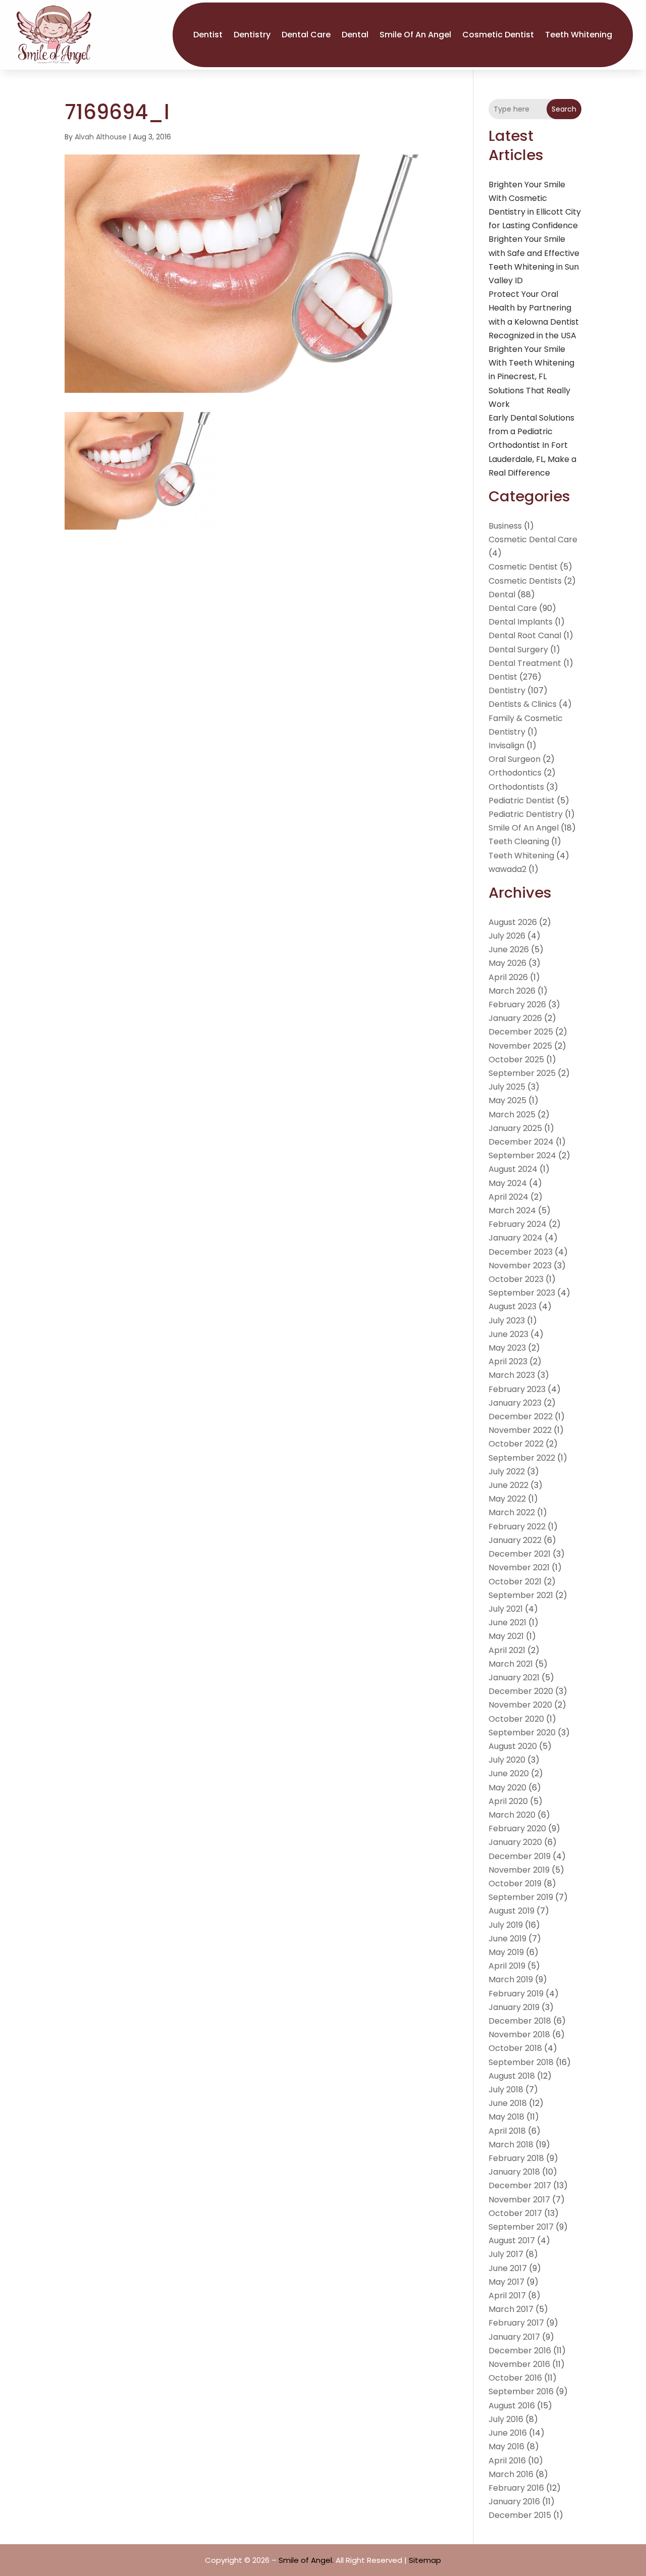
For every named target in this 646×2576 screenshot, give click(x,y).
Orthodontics (515, 773)
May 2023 (507, 1348)
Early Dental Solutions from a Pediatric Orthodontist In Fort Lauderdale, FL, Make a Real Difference (532, 445)
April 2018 (507, 2131)
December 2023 (521, 1252)
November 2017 (519, 2200)
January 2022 (515, 1540)
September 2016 (521, 2391)
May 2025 (507, 1100)
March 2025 (512, 1115)
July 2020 (507, 1760)
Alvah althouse (101, 137)
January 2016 (514, 2502)
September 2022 (522, 1458)
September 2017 (521, 2227)
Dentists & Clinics (523, 704)
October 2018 (515, 2048)
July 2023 (507, 1321)
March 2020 (512, 1815)
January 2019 (514, 2007)
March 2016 (511, 2474)
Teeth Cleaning (519, 841)
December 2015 (520, 2515)
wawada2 (507, 869)
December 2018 (520, 2021)
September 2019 (521, 1897)
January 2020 (515, 1842)
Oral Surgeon (515, 759)
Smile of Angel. (306, 2560)
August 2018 (512, 2076)
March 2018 (511, 2145)
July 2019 (506, 1925)
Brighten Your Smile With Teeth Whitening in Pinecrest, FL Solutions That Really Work (531, 377)
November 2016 (519, 2364)
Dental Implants (521, 622)
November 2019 (519, 1870)
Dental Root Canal (525, 635)
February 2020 (517, 1828)
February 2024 (518, 1224)
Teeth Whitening (579, 35)
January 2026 (515, 1018)
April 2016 (507, 2461)
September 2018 (521, 2062)
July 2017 (506, 2254)
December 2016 (520, 2351)
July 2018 (506, 2090)
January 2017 (514, 2337)
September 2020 (522, 1733)
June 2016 (508, 2433)
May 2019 (506, 1952)
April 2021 (507, 1650)
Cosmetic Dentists (525, 581)
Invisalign (506, 745)
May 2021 (506, 1636)
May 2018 (506, 2117)
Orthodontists (516, 787)
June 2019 (507, 1939)
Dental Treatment (525, 663)
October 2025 (516, 1060)
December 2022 (521, 1416)
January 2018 (514, 2172)
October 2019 (515, 1884)
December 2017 (520, 2185)
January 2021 (514, 1678)
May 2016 (506, 2446)
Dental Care (306, 35)
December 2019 (520, 1856)
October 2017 (515, 2213)
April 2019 (507, 1966)
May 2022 (507, 1499)
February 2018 (516, 2158)
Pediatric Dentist (522, 801)
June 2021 (507, 1622)
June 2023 (508, 1334)
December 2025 (521, 1032)
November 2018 (519, 2034)
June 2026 (509, 949)
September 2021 (521, 1595)
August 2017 (512, 2240)
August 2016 (512, 2406)
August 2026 (513, 922)
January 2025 (515, 1128)
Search (564, 109)
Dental (355, 35)
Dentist (208, 35)
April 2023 (508, 1361)
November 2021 (519, 1567)
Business (505, 526)
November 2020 (520, 1705)
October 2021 (515, 1582)
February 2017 (516, 2323)
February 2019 (516, 1994)
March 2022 (512, 1512)
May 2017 (506, 2282)
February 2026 (517, 1004)
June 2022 (508, 1485)
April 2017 (507, 2296)
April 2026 (508, 977)
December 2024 (521, 1142)
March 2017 (511, 2309)
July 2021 (506, 1609)
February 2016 (516, 2488)
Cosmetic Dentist (498, 35)
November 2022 (520, 1430)
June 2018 (508, 2103)
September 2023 (522, 1293)
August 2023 (513, 1306)
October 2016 (515, 2378)
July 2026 (507, 936)
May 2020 (507, 1788)
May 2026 (507, 963)
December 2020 (521, 1691)
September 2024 (522, 1155)
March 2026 (512, 991)
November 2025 (520, 1046)
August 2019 (512, 1911)
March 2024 (512, 1210)
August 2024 (513, 1169)
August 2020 (513, 1746)
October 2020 (516, 1719)
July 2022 (507, 1472)
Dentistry (252, 35)
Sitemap (425, 2560)
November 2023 (520, 1266)
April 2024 (508, 1197)
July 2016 (506, 2419)
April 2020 (508, 1801)
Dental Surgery (518, 650)
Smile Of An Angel (415, 35)
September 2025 (522, 1073)
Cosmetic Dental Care (533, 539)
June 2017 (508, 2268)
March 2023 (512, 1375)
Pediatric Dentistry (526, 814)
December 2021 (520, 1554)
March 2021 (511, 1664)
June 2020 (509, 1773)
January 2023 (515, 1403)
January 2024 (516, 1238)
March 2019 (511, 1979)
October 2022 (516, 1444)
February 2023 (517, 1389)
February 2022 (517, 1527)
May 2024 (508, 1183)
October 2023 (516, 1279)
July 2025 (507, 1087)
